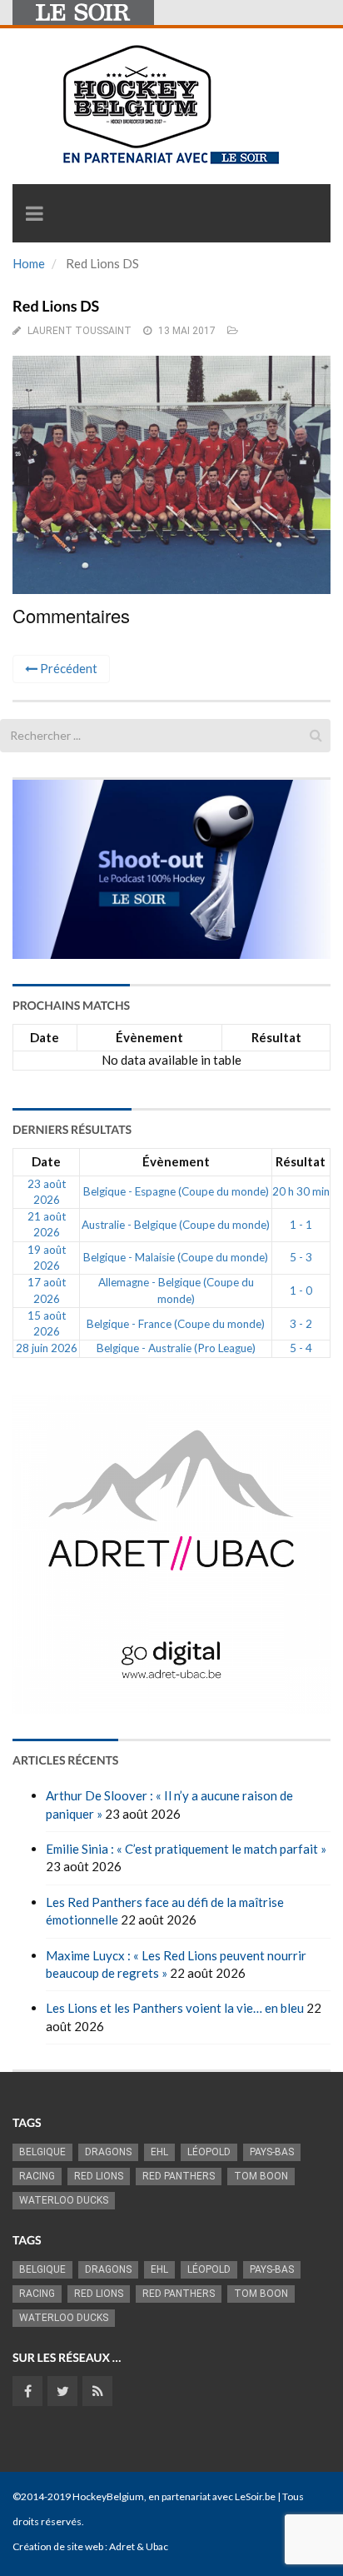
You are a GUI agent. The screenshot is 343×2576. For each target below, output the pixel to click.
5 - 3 (301, 1257)
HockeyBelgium (108, 2496)
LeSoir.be (255, 2496)
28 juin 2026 (47, 1348)
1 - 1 (301, 1225)
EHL (159, 2152)
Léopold (209, 2152)
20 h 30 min (301, 1191)
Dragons (108, 2152)
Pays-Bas (272, 2152)
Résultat (276, 1037)
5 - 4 (301, 1348)
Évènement (149, 1037)
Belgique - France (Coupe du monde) (176, 1324)
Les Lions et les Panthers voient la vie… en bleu (175, 2008)
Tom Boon (261, 2176)
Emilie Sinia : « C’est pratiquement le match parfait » (186, 1849)
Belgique (42, 2152)
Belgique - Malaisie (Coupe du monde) (176, 1257)
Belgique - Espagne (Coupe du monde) (176, 1191)
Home (29, 263)
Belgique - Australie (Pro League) (176, 1348)
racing (37, 2176)
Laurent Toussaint (80, 331)
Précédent (67, 668)
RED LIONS (99, 2176)
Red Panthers (179, 2176)
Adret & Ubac (139, 2546)
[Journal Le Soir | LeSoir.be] (83, 12)
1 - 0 (301, 1290)
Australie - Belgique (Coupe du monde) (176, 1225)
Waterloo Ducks (64, 2200)
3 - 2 (301, 1324)
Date (45, 1037)
